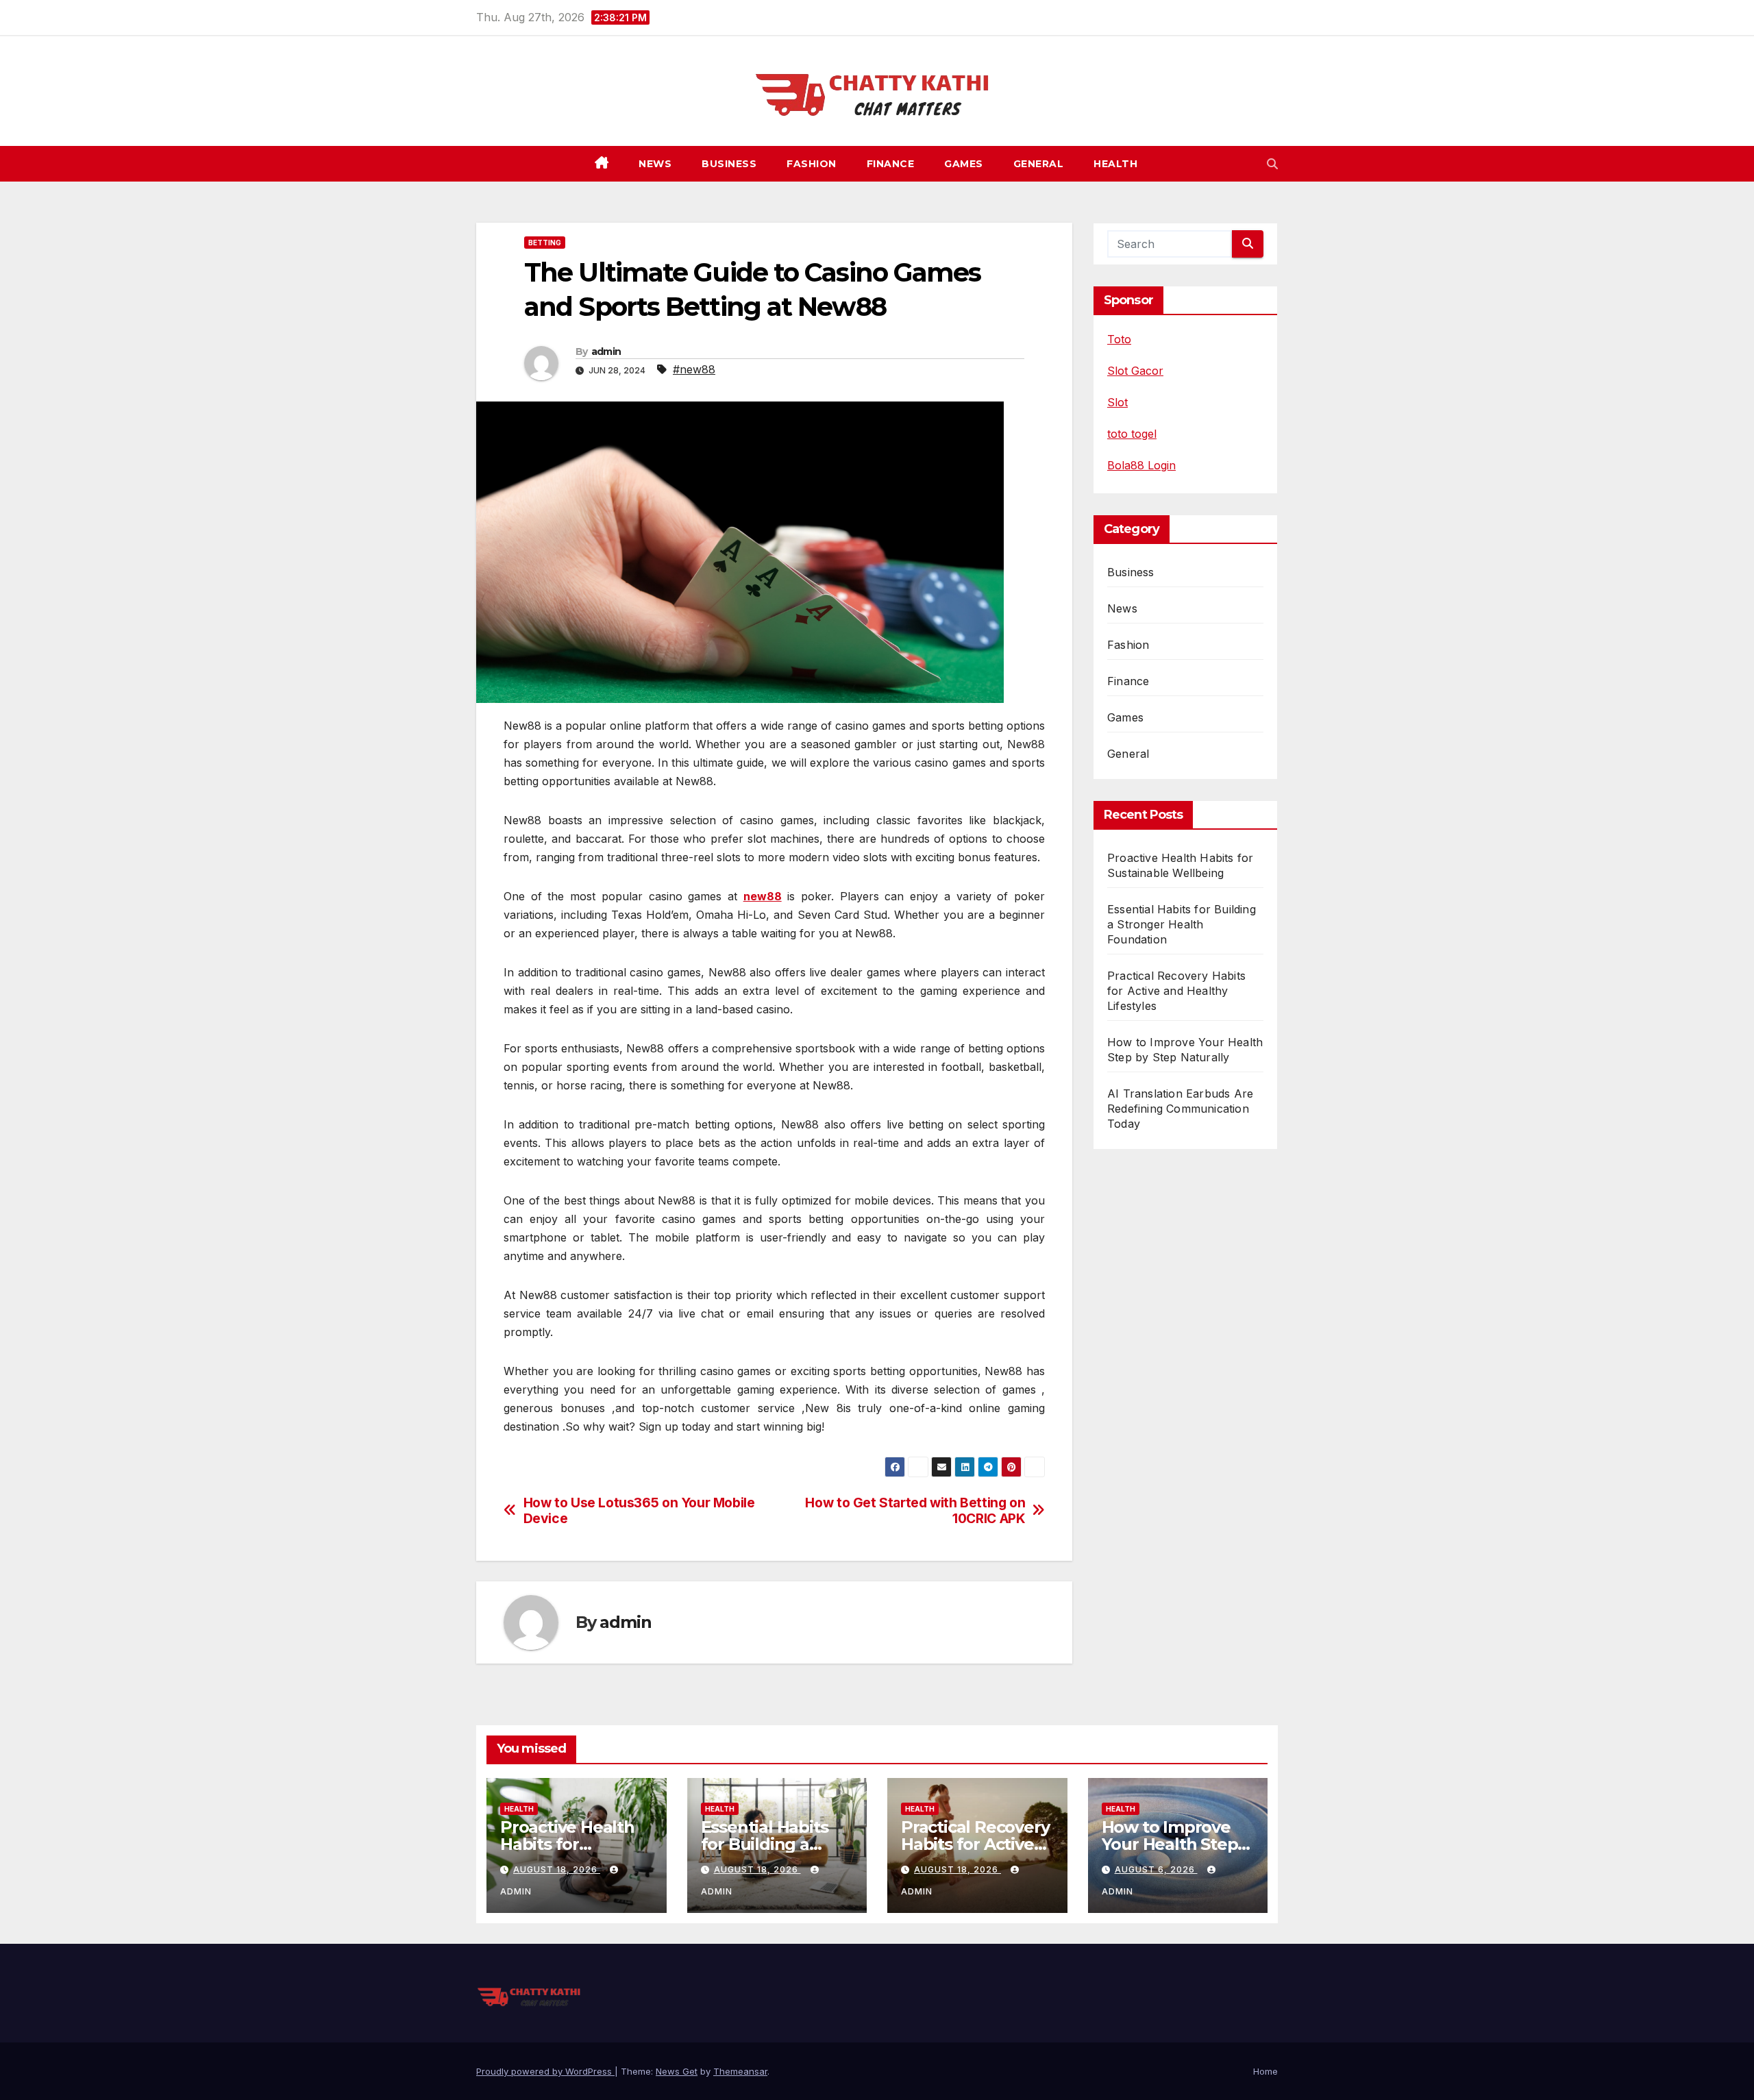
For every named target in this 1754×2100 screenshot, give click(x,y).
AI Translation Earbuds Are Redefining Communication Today (1180, 1109)
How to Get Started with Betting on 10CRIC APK (915, 1511)
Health (1115, 164)
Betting (545, 243)
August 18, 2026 (557, 1869)
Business (729, 164)
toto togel (1132, 434)
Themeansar (740, 2071)
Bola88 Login (1141, 465)
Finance (891, 164)
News (655, 164)
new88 (763, 896)
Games (964, 164)
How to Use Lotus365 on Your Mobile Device (639, 1511)
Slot (1117, 402)
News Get (677, 2071)
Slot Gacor (1135, 371)
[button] (1272, 164)
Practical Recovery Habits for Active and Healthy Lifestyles (1176, 991)
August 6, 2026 (1156, 1869)
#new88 (694, 369)
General (1039, 164)
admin (606, 351)
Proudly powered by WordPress (545, 2071)
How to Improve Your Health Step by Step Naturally (1171, 1844)
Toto (1119, 339)
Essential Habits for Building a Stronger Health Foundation (1182, 924)
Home (1265, 2071)
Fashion (812, 164)
